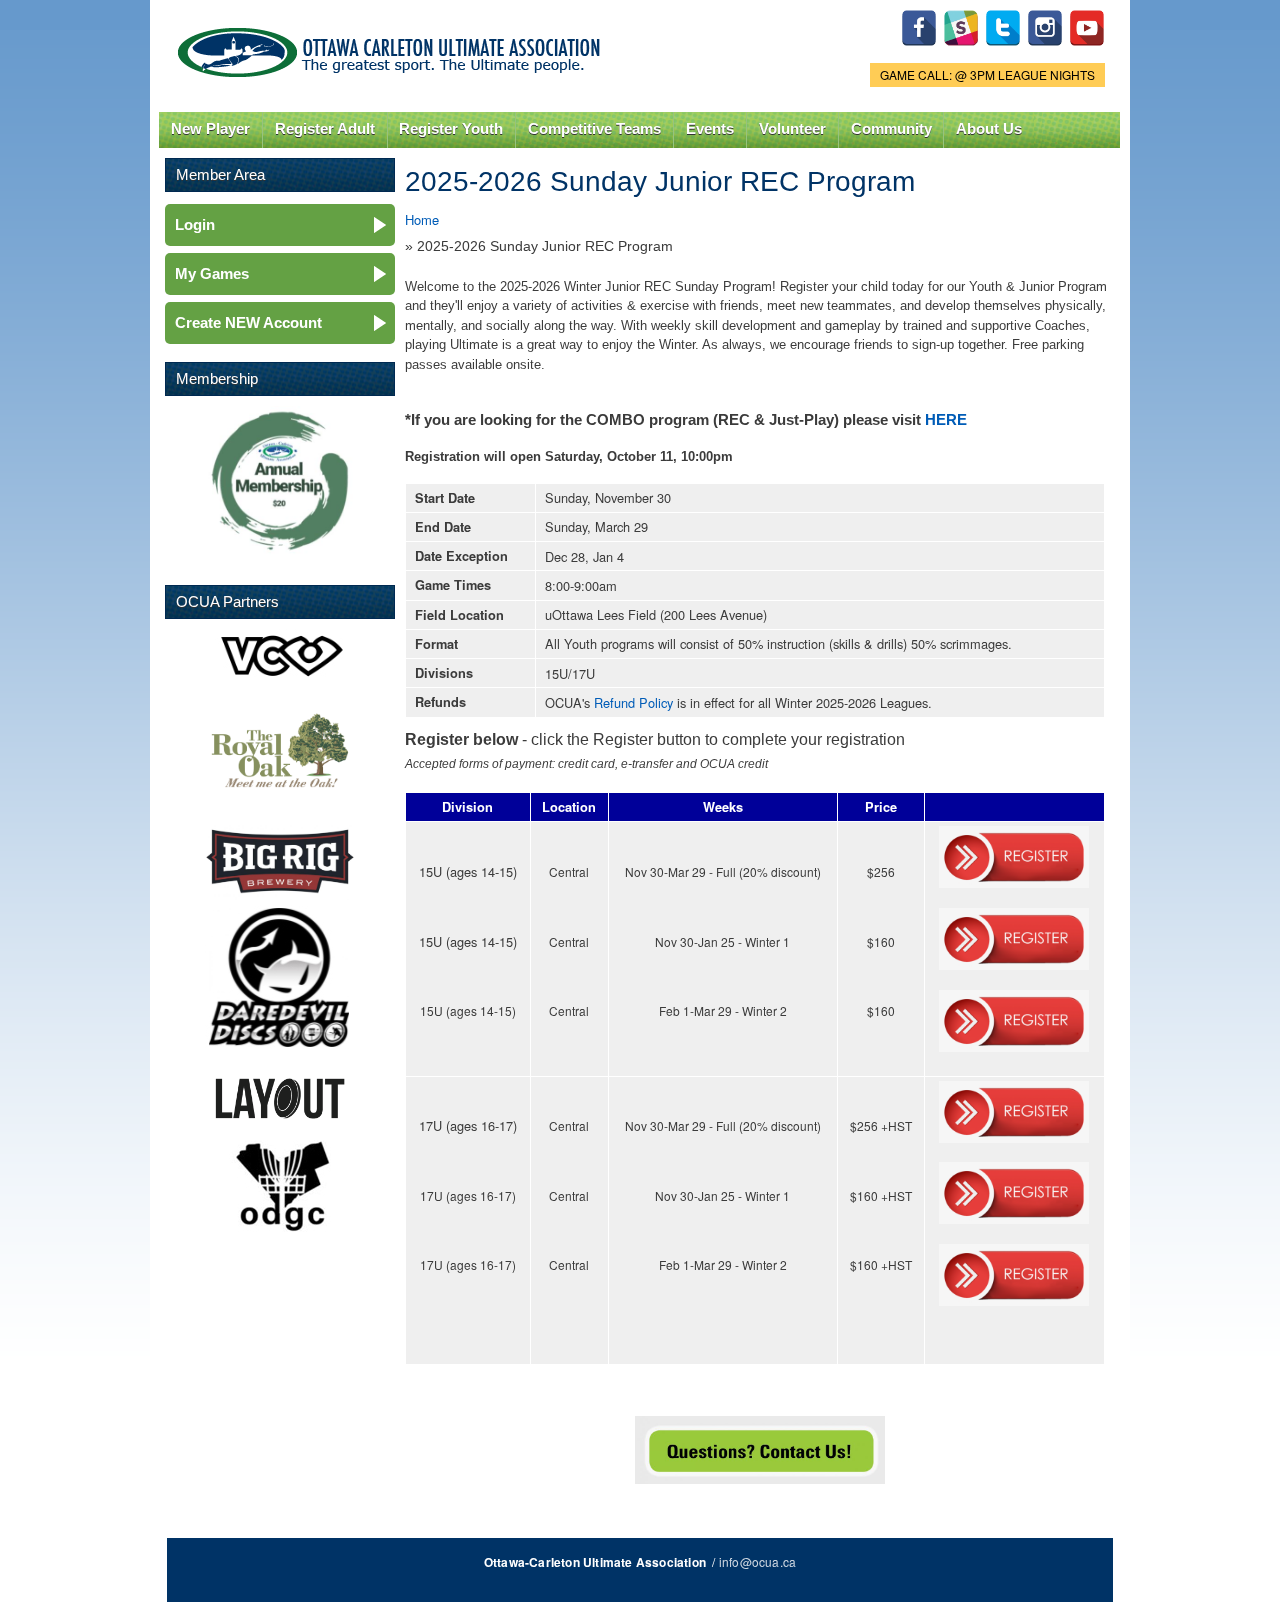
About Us (989, 129)
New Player (210, 129)
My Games (212, 273)
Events (710, 129)
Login (195, 224)
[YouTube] (1087, 50)
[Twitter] (1003, 50)
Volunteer (792, 129)
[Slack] (961, 50)
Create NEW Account (248, 322)
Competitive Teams (594, 129)
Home (422, 219)
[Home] (392, 48)
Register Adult (325, 129)
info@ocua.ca (757, 1561)
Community (891, 129)
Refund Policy (633, 702)
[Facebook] (919, 50)
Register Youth (451, 129)
